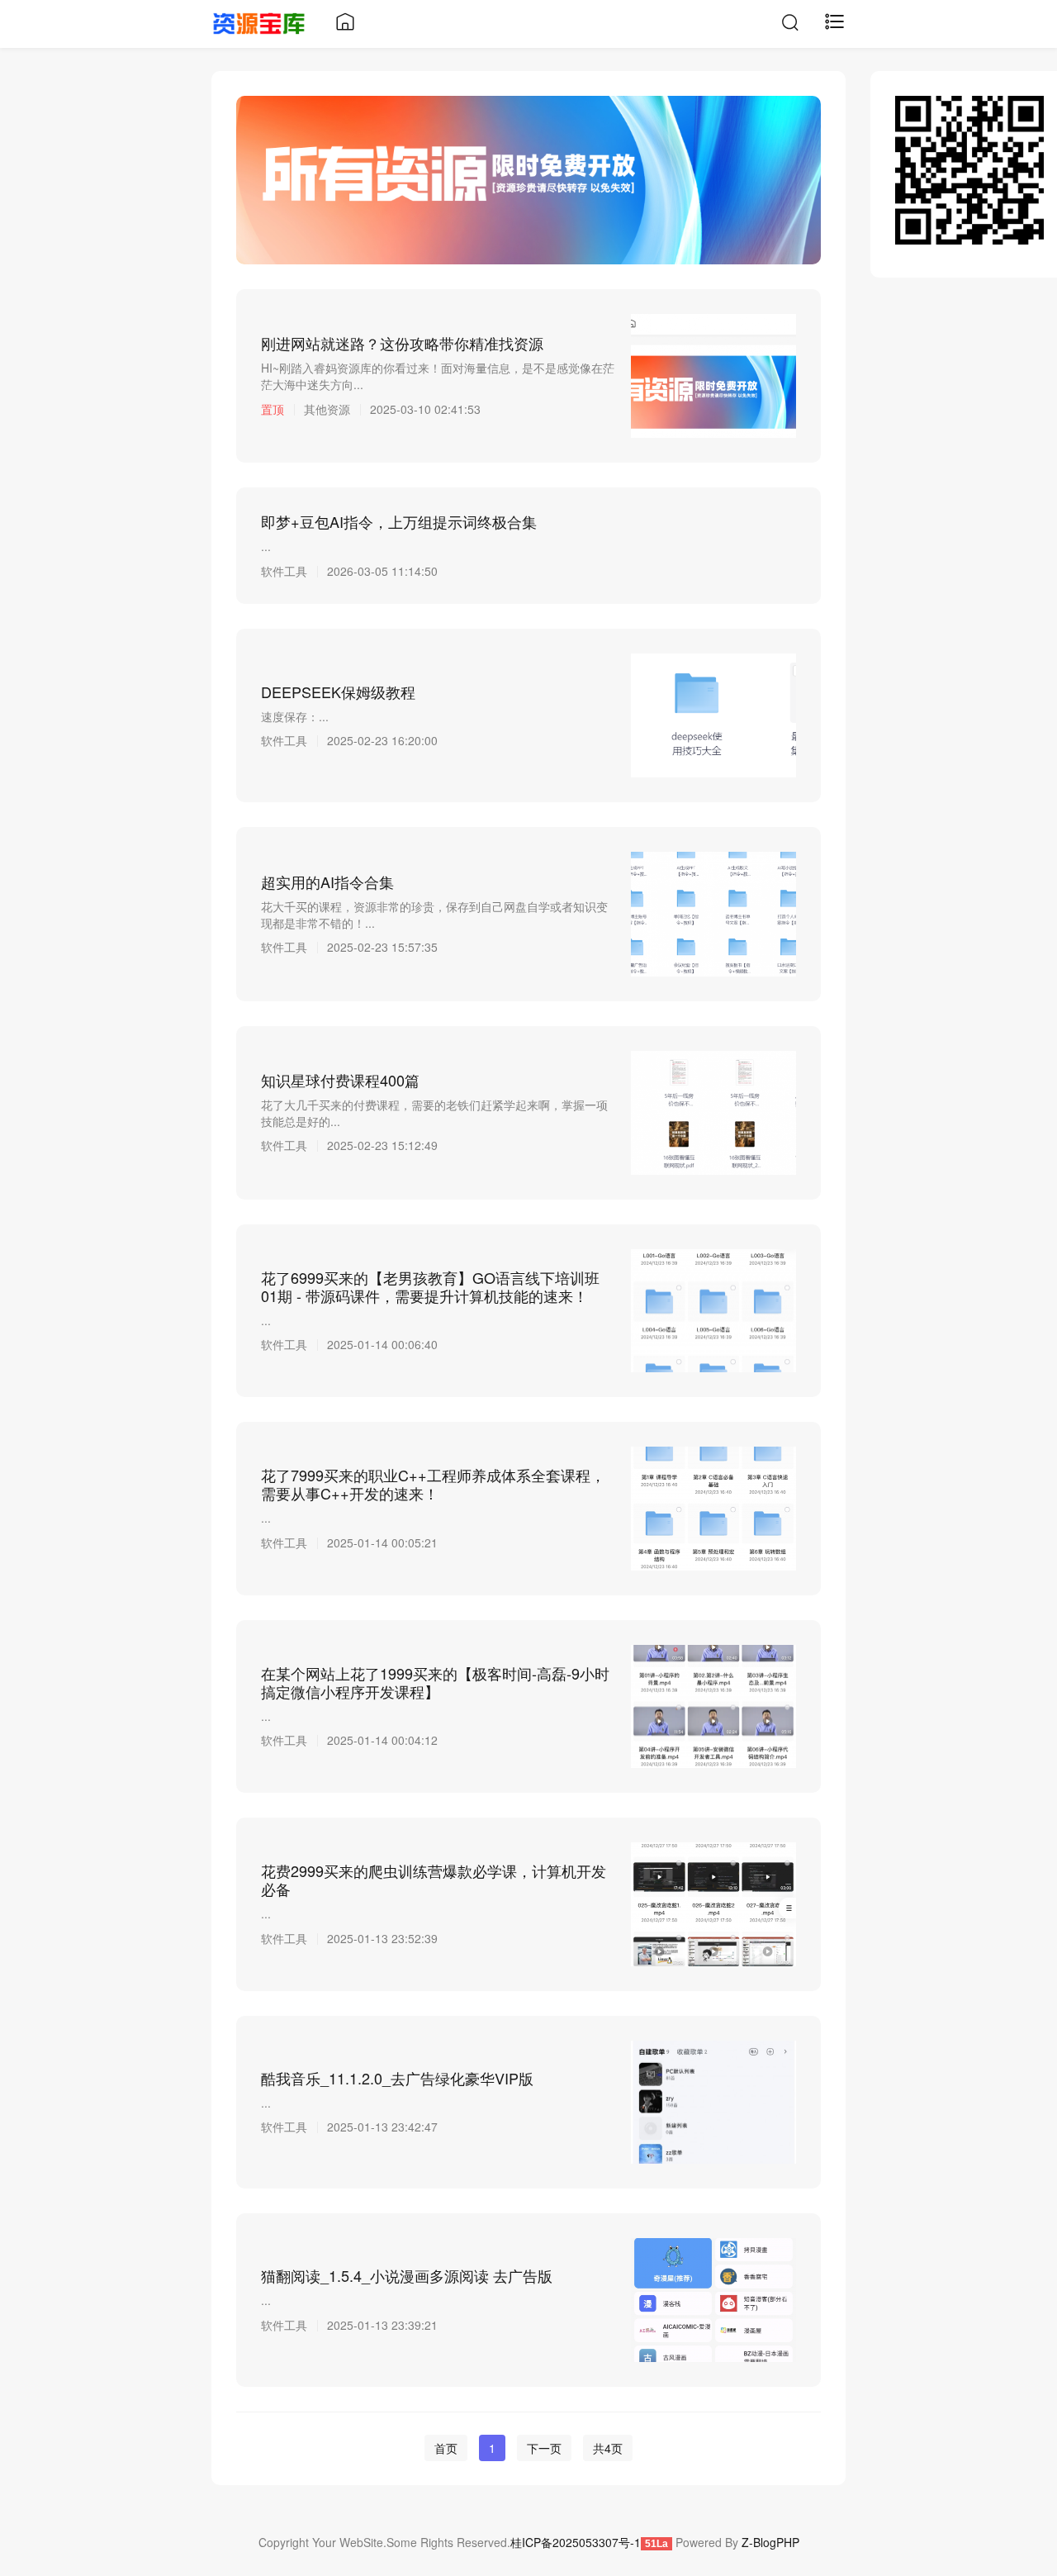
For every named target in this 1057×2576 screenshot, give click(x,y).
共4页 (608, 2448)
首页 (446, 2448)
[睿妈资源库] (259, 21)
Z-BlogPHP (770, 2542)
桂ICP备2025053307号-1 (576, 2542)
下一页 (544, 2448)
